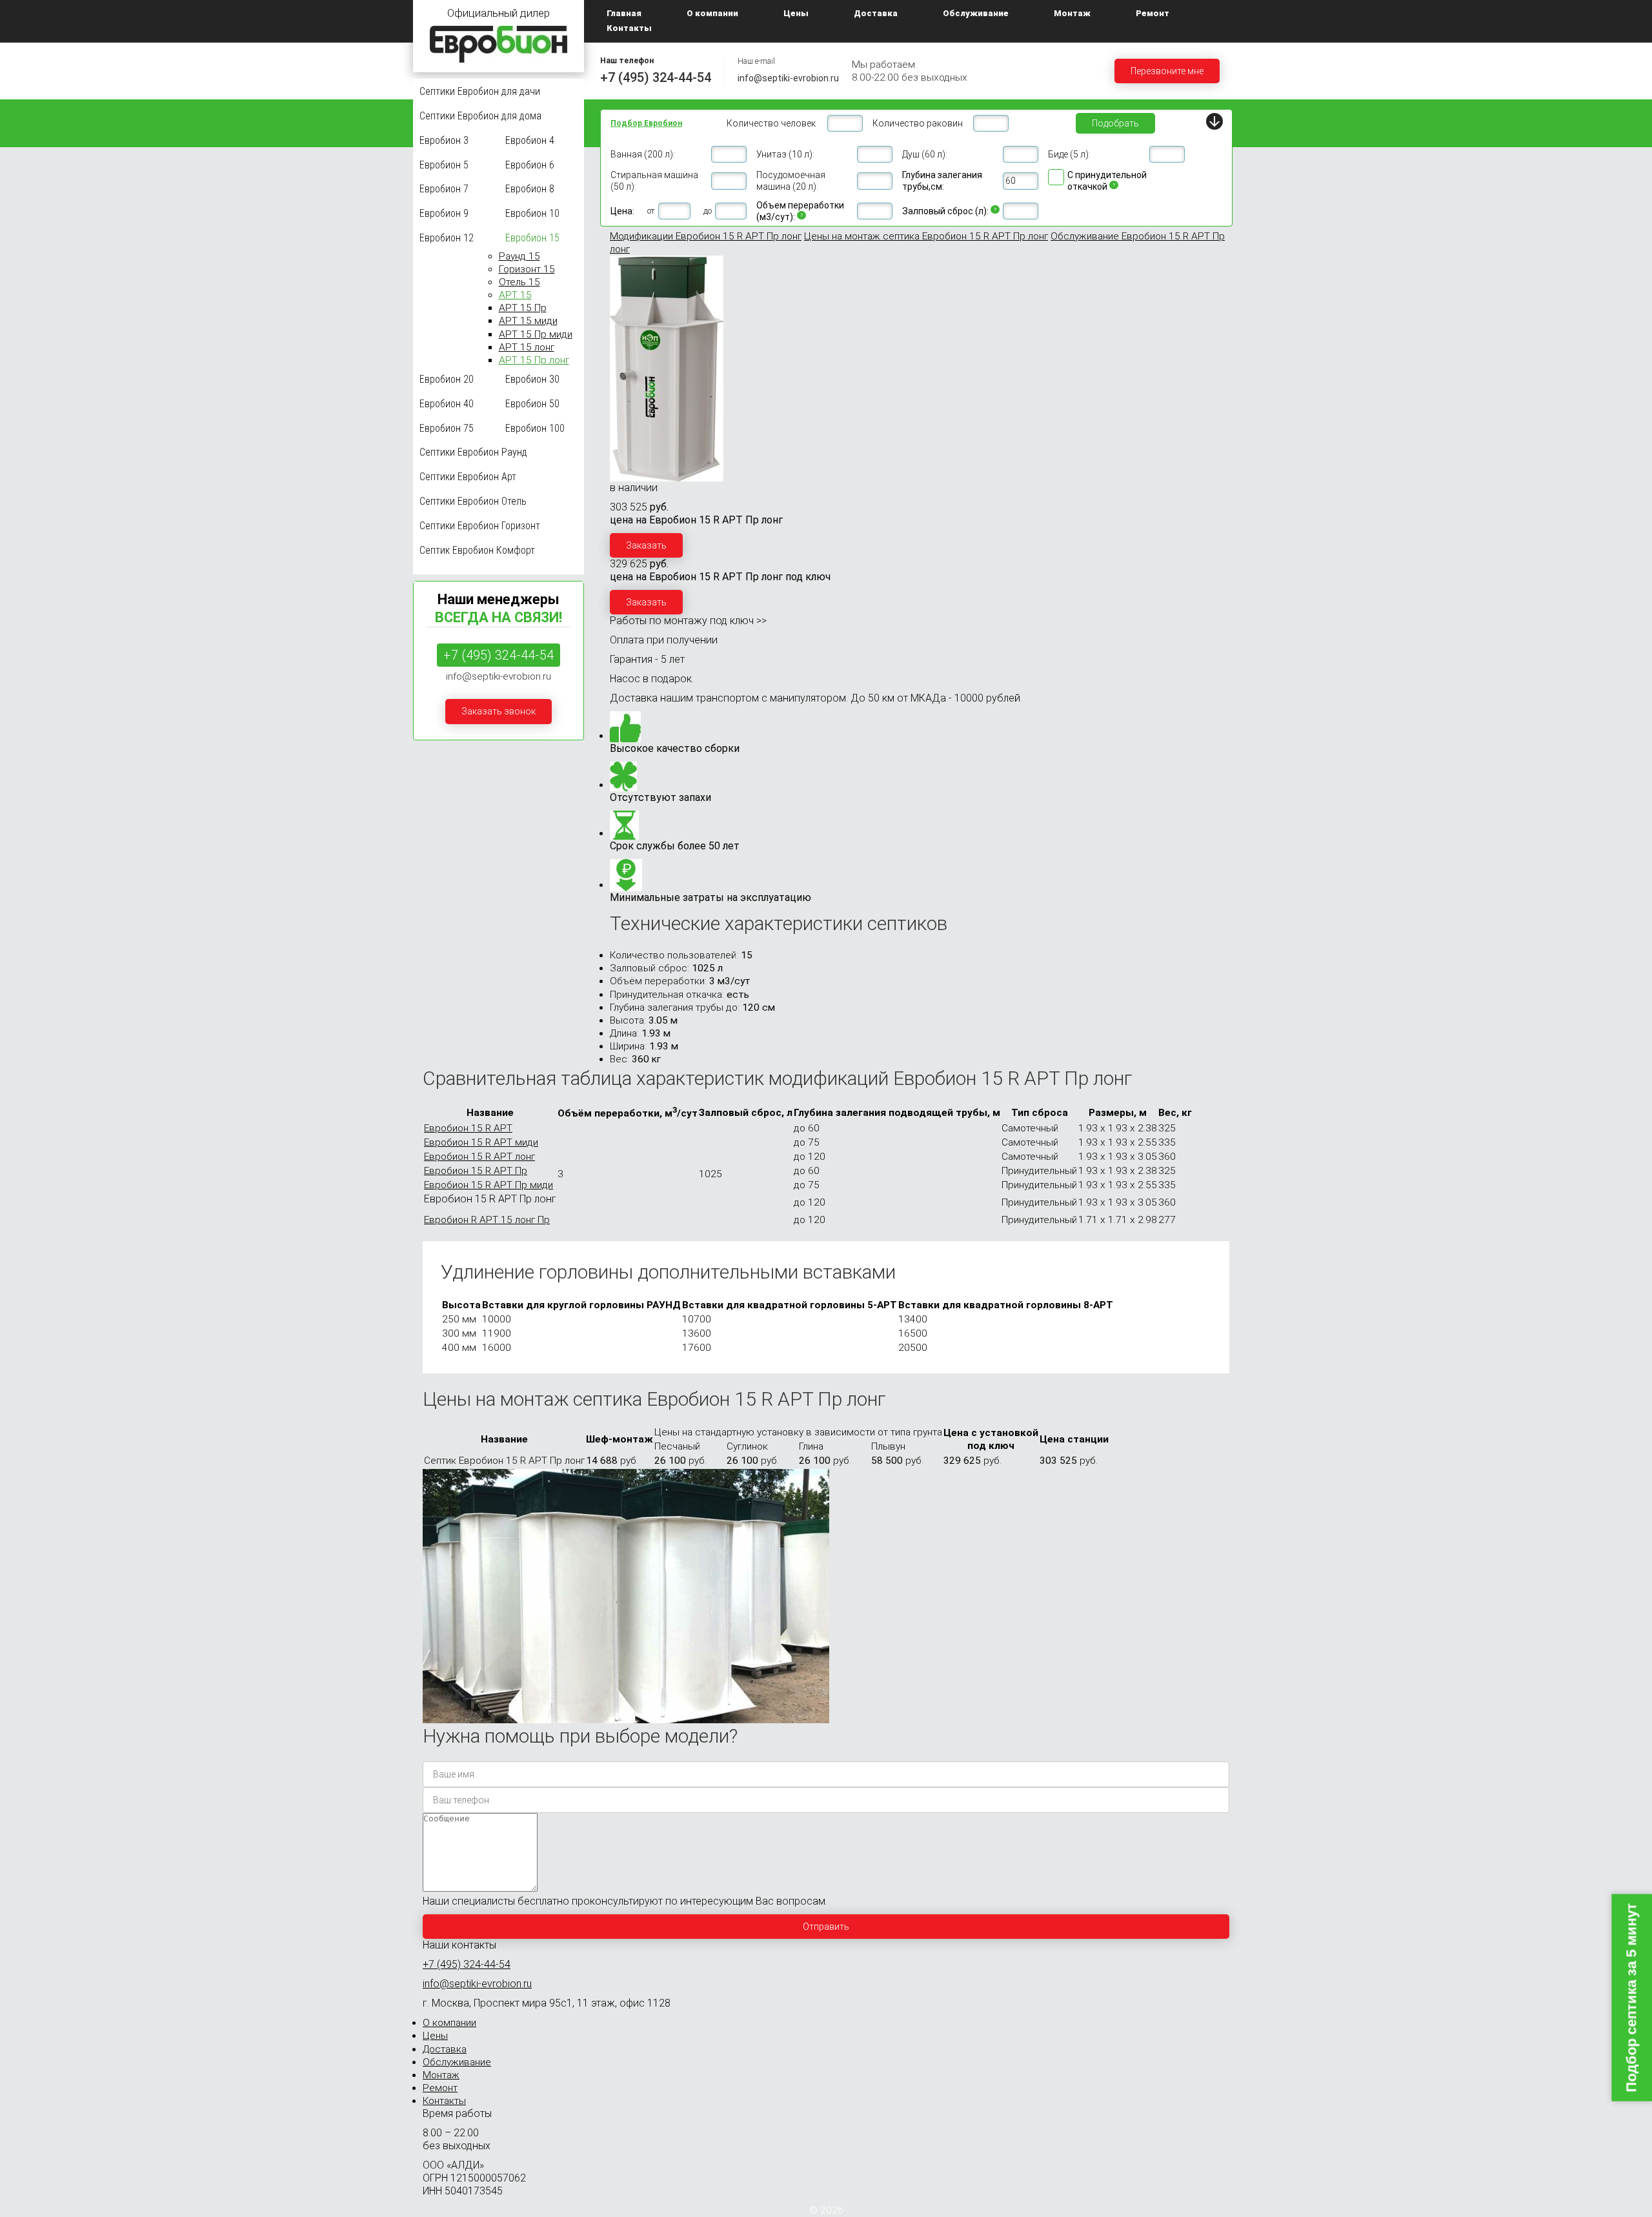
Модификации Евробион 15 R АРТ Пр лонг (706, 236)
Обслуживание (976, 13)
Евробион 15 (532, 238)
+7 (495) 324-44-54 (656, 77)
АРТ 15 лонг (527, 347)
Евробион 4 (530, 140)
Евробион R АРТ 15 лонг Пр (487, 1220)
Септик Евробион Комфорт (477, 550)
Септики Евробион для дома (480, 116)
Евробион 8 (530, 189)
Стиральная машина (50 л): (654, 181)
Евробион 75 (447, 428)
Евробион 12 (447, 238)
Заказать (646, 545)
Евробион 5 (444, 164)
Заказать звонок (499, 711)
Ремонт (1153, 13)
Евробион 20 (447, 379)
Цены (796, 13)
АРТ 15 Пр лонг (534, 360)
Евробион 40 (447, 404)
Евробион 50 (532, 404)
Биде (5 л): (1069, 154)
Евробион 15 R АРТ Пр (476, 1171)
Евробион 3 (444, 140)
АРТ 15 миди (528, 321)
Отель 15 (519, 282)
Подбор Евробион (646, 123)
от (651, 211)
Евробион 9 (444, 213)
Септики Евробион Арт (468, 477)
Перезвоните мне (1167, 71)
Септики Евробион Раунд (473, 452)
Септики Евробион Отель (473, 501)
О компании (712, 13)
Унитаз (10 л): (785, 154)
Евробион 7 (444, 189)
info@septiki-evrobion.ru (788, 78)
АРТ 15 (515, 295)
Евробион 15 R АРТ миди (481, 1142)
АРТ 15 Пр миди (536, 334)
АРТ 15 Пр (523, 308)
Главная (624, 13)
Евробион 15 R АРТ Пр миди (489, 1185)
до (708, 211)
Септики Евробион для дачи (480, 91)
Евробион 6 (530, 164)
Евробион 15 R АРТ (468, 1128)
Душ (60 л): (925, 154)
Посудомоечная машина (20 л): (791, 181)
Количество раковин (918, 123)
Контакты (629, 28)
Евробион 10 (532, 213)
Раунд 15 (519, 256)
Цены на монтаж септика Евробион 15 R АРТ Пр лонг (926, 236)
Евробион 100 (535, 428)
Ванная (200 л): (643, 154)
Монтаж (1072, 13)
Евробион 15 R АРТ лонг (479, 1157)
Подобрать (1115, 123)
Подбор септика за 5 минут (1631, 1998)
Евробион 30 (532, 379)
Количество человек (771, 123)
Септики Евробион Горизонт (480, 526)
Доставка (876, 13)
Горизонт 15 (527, 269)
